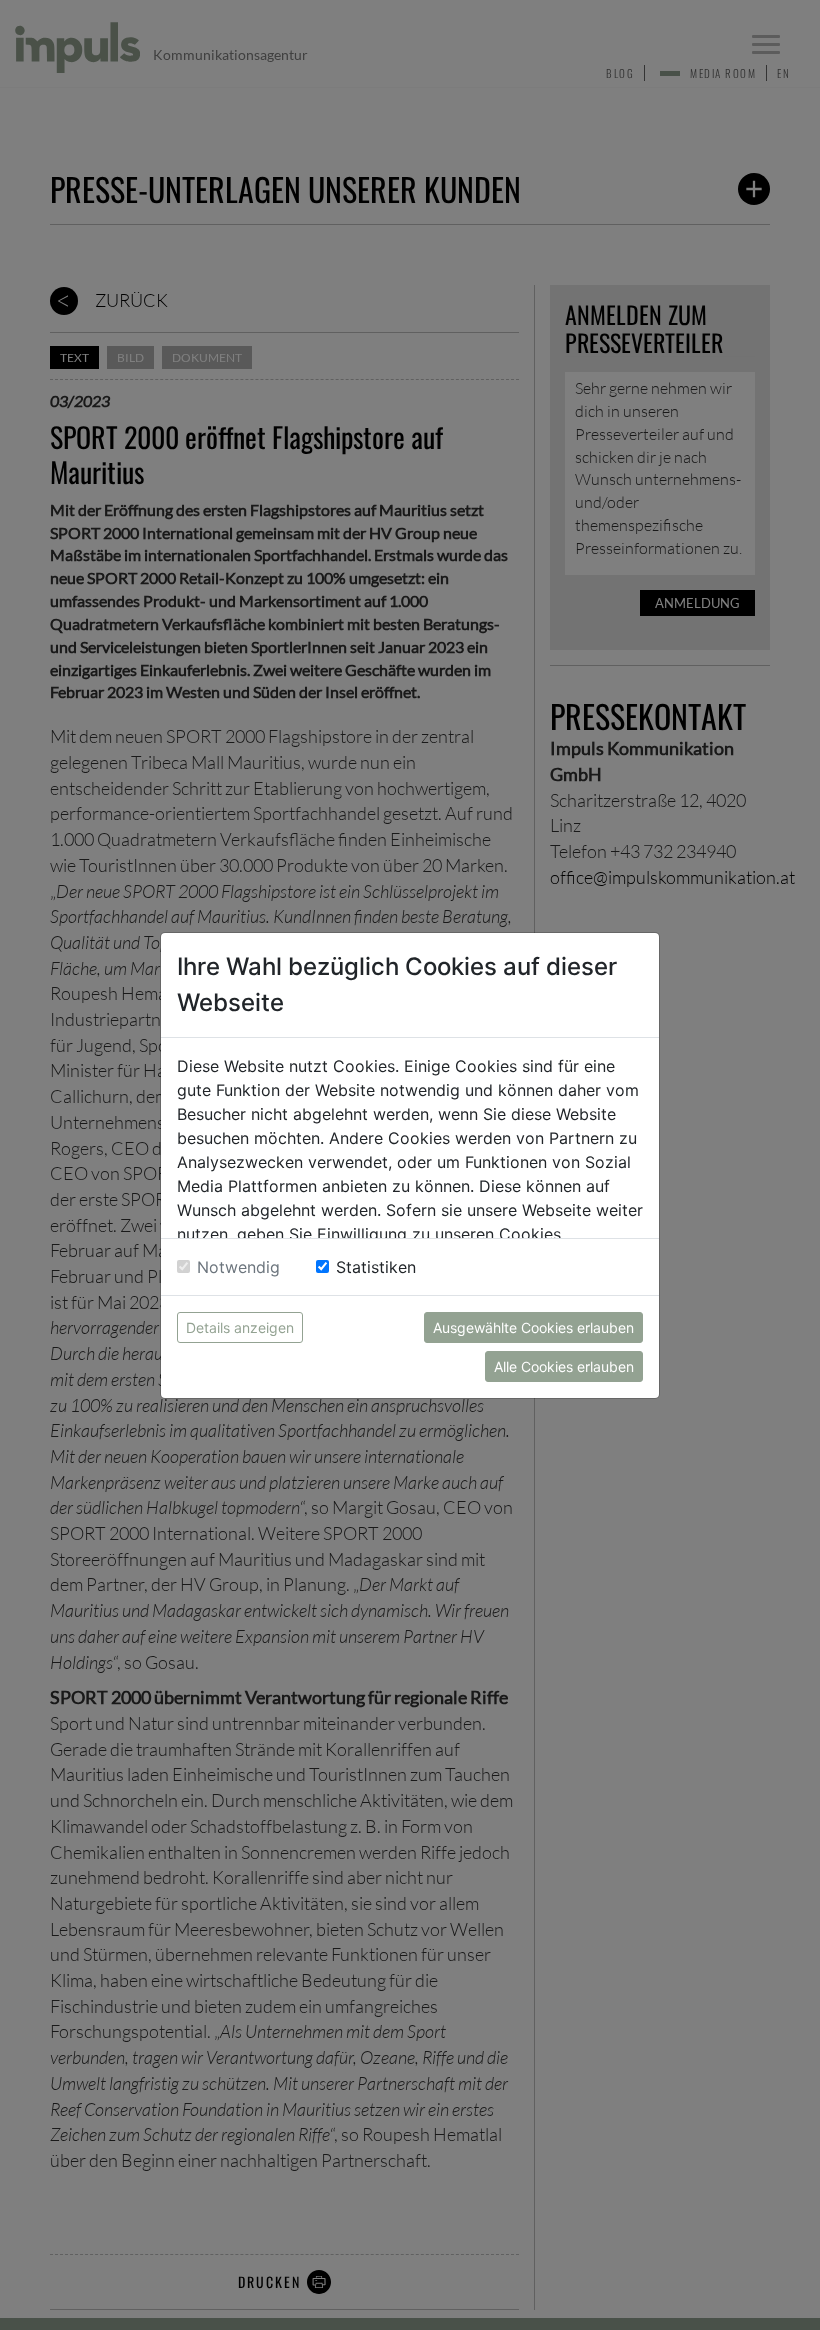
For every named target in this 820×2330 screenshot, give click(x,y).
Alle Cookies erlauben (564, 1366)
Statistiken (376, 1267)
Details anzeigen (240, 1327)
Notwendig (238, 1267)
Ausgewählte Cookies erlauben (533, 1327)
